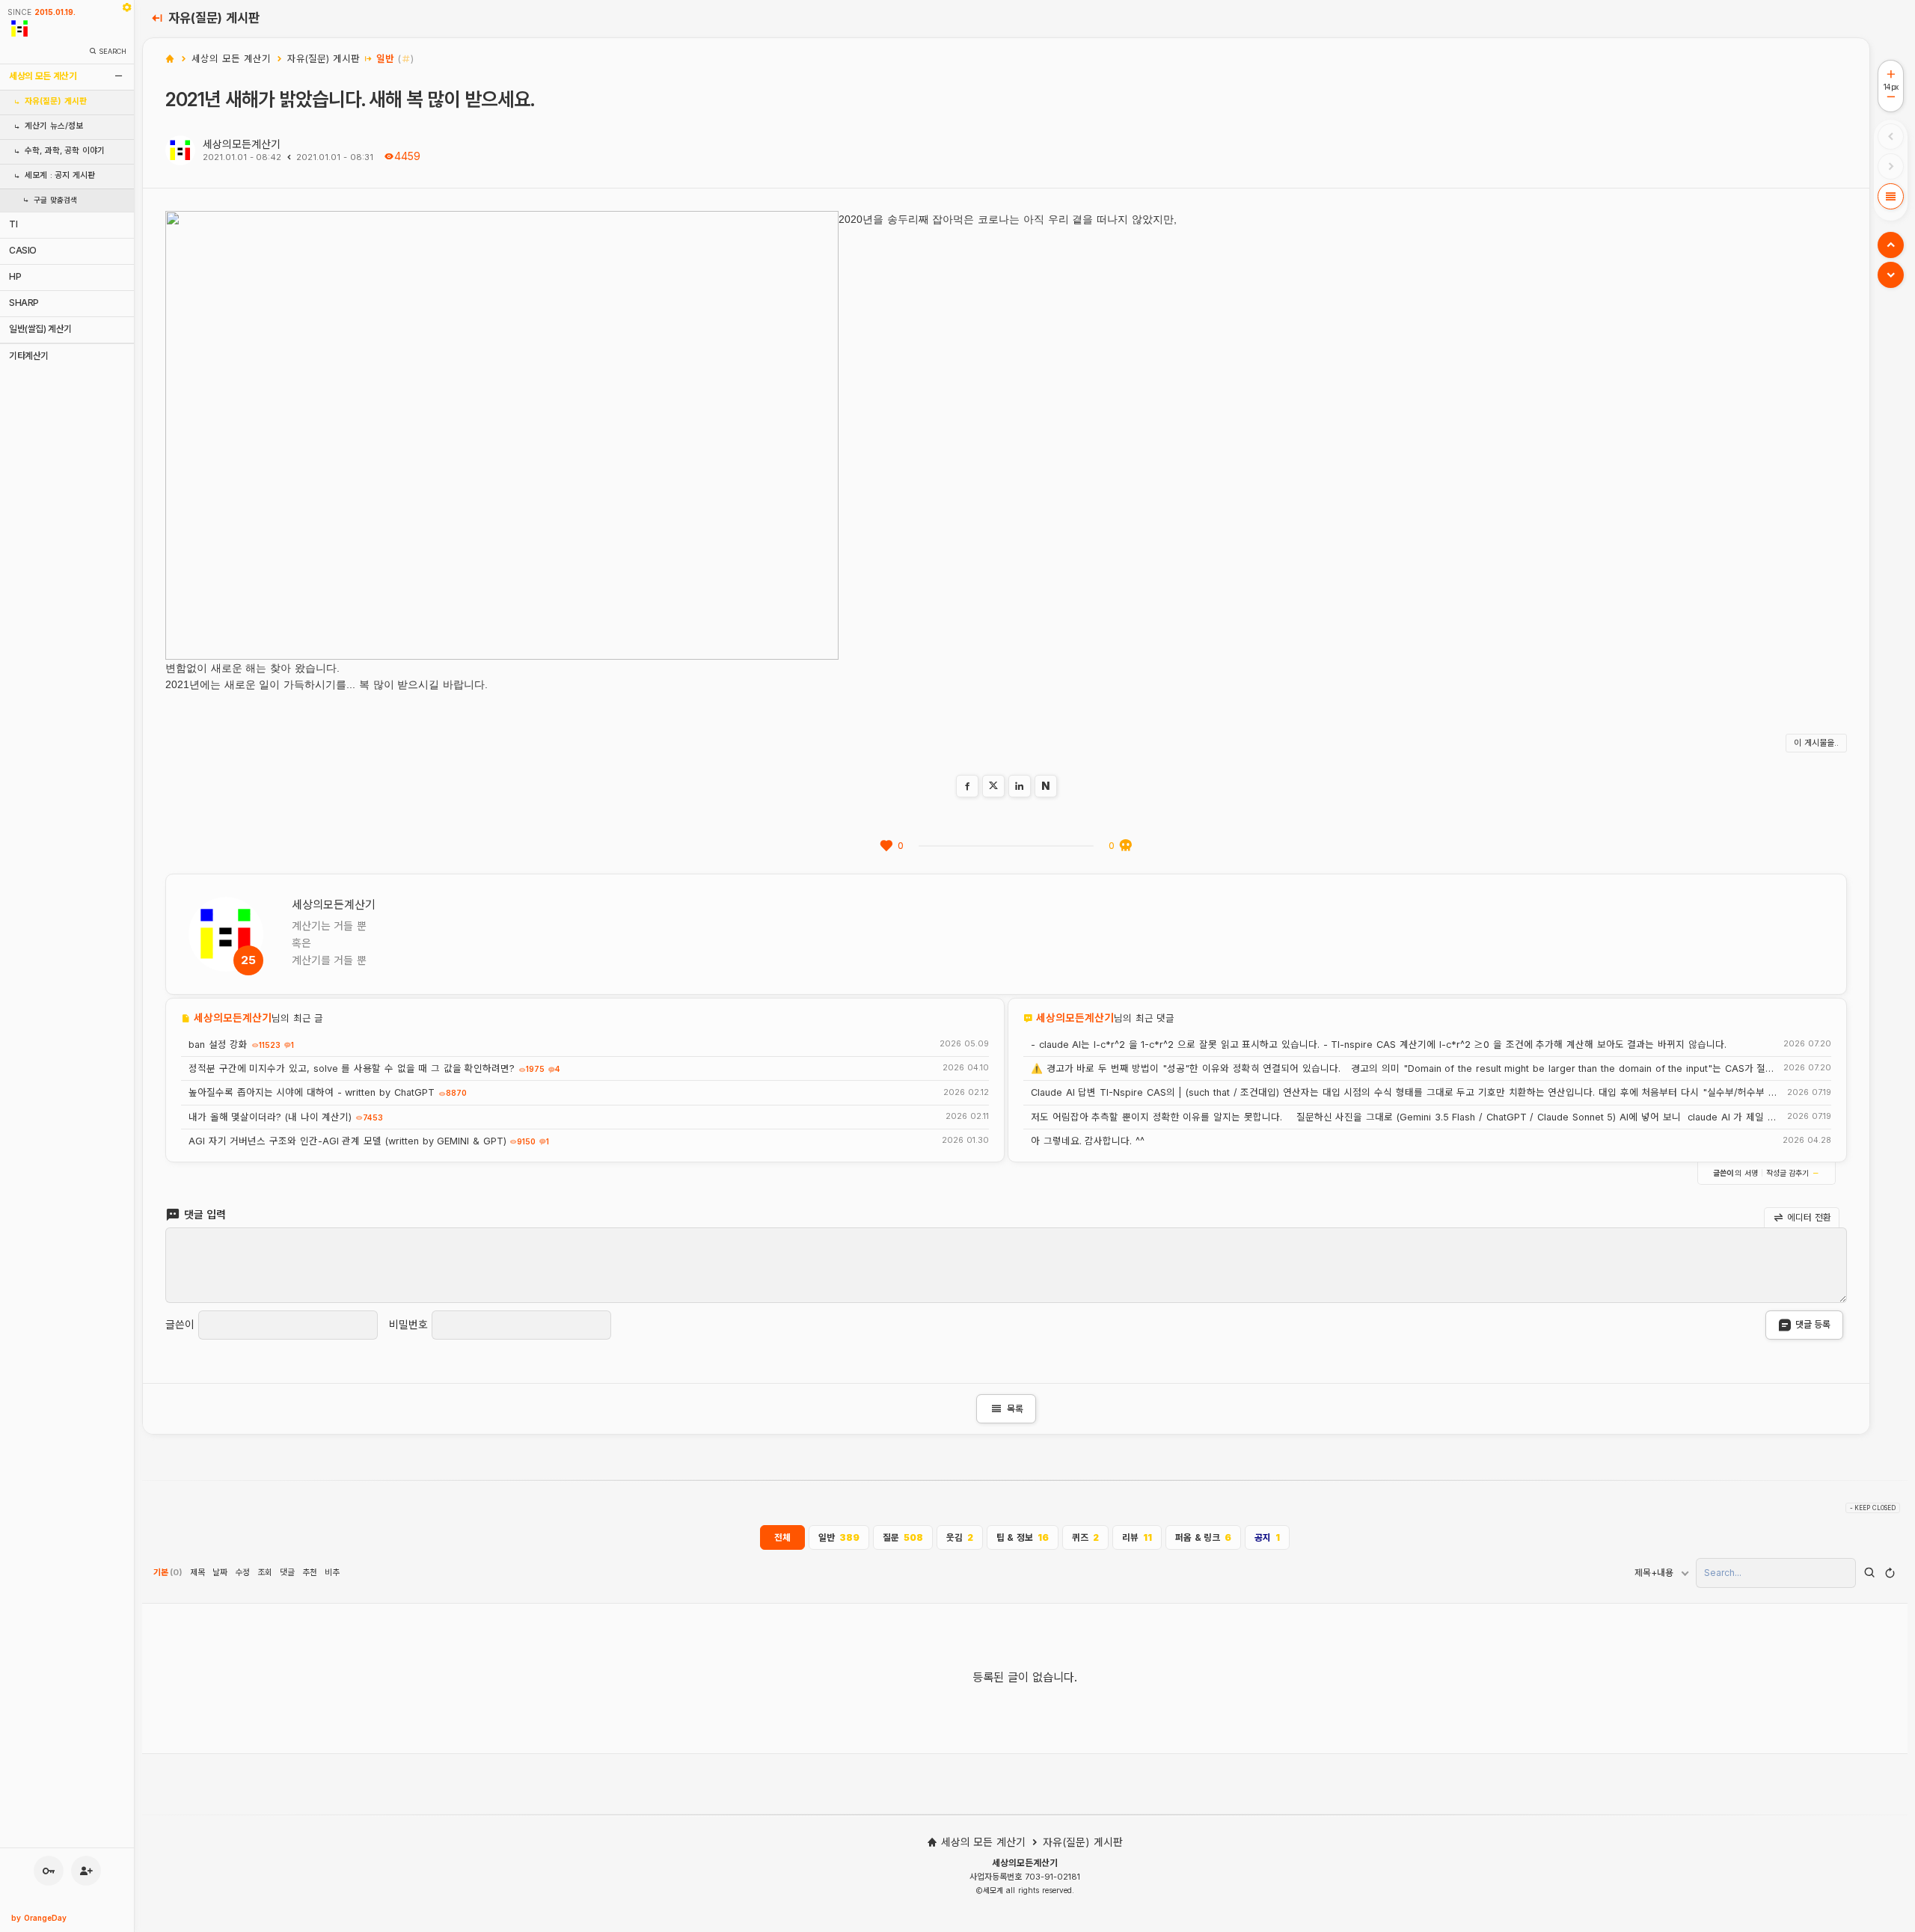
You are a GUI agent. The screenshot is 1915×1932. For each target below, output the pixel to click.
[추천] (886, 846)
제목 (197, 1572)
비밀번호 (408, 1325)
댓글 (287, 1572)
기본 (168, 1572)
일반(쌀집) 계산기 (40, 329)
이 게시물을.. (1816, 743)
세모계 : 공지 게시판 (60, 175)
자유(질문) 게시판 (56, 101)
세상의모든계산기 (242, 144)
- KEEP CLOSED (1873, 1508)
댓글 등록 (1813, 1324)
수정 (242, 1572)
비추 (332, 1572)
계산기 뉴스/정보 (54, 126)
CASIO (23, 250)
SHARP (24, 303)
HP (15, 276)
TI (13, 224)
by (39, 1918)
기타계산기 (29, 356)
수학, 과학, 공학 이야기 (65, 151)
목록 (1006, 1409)
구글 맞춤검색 (55, 200)
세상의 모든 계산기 (43, 76)
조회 (265, 1572)
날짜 (220, 1572)
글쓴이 (180, 1325)
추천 (310, 1572)
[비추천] (1126, 846)
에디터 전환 (1808, 1217)
